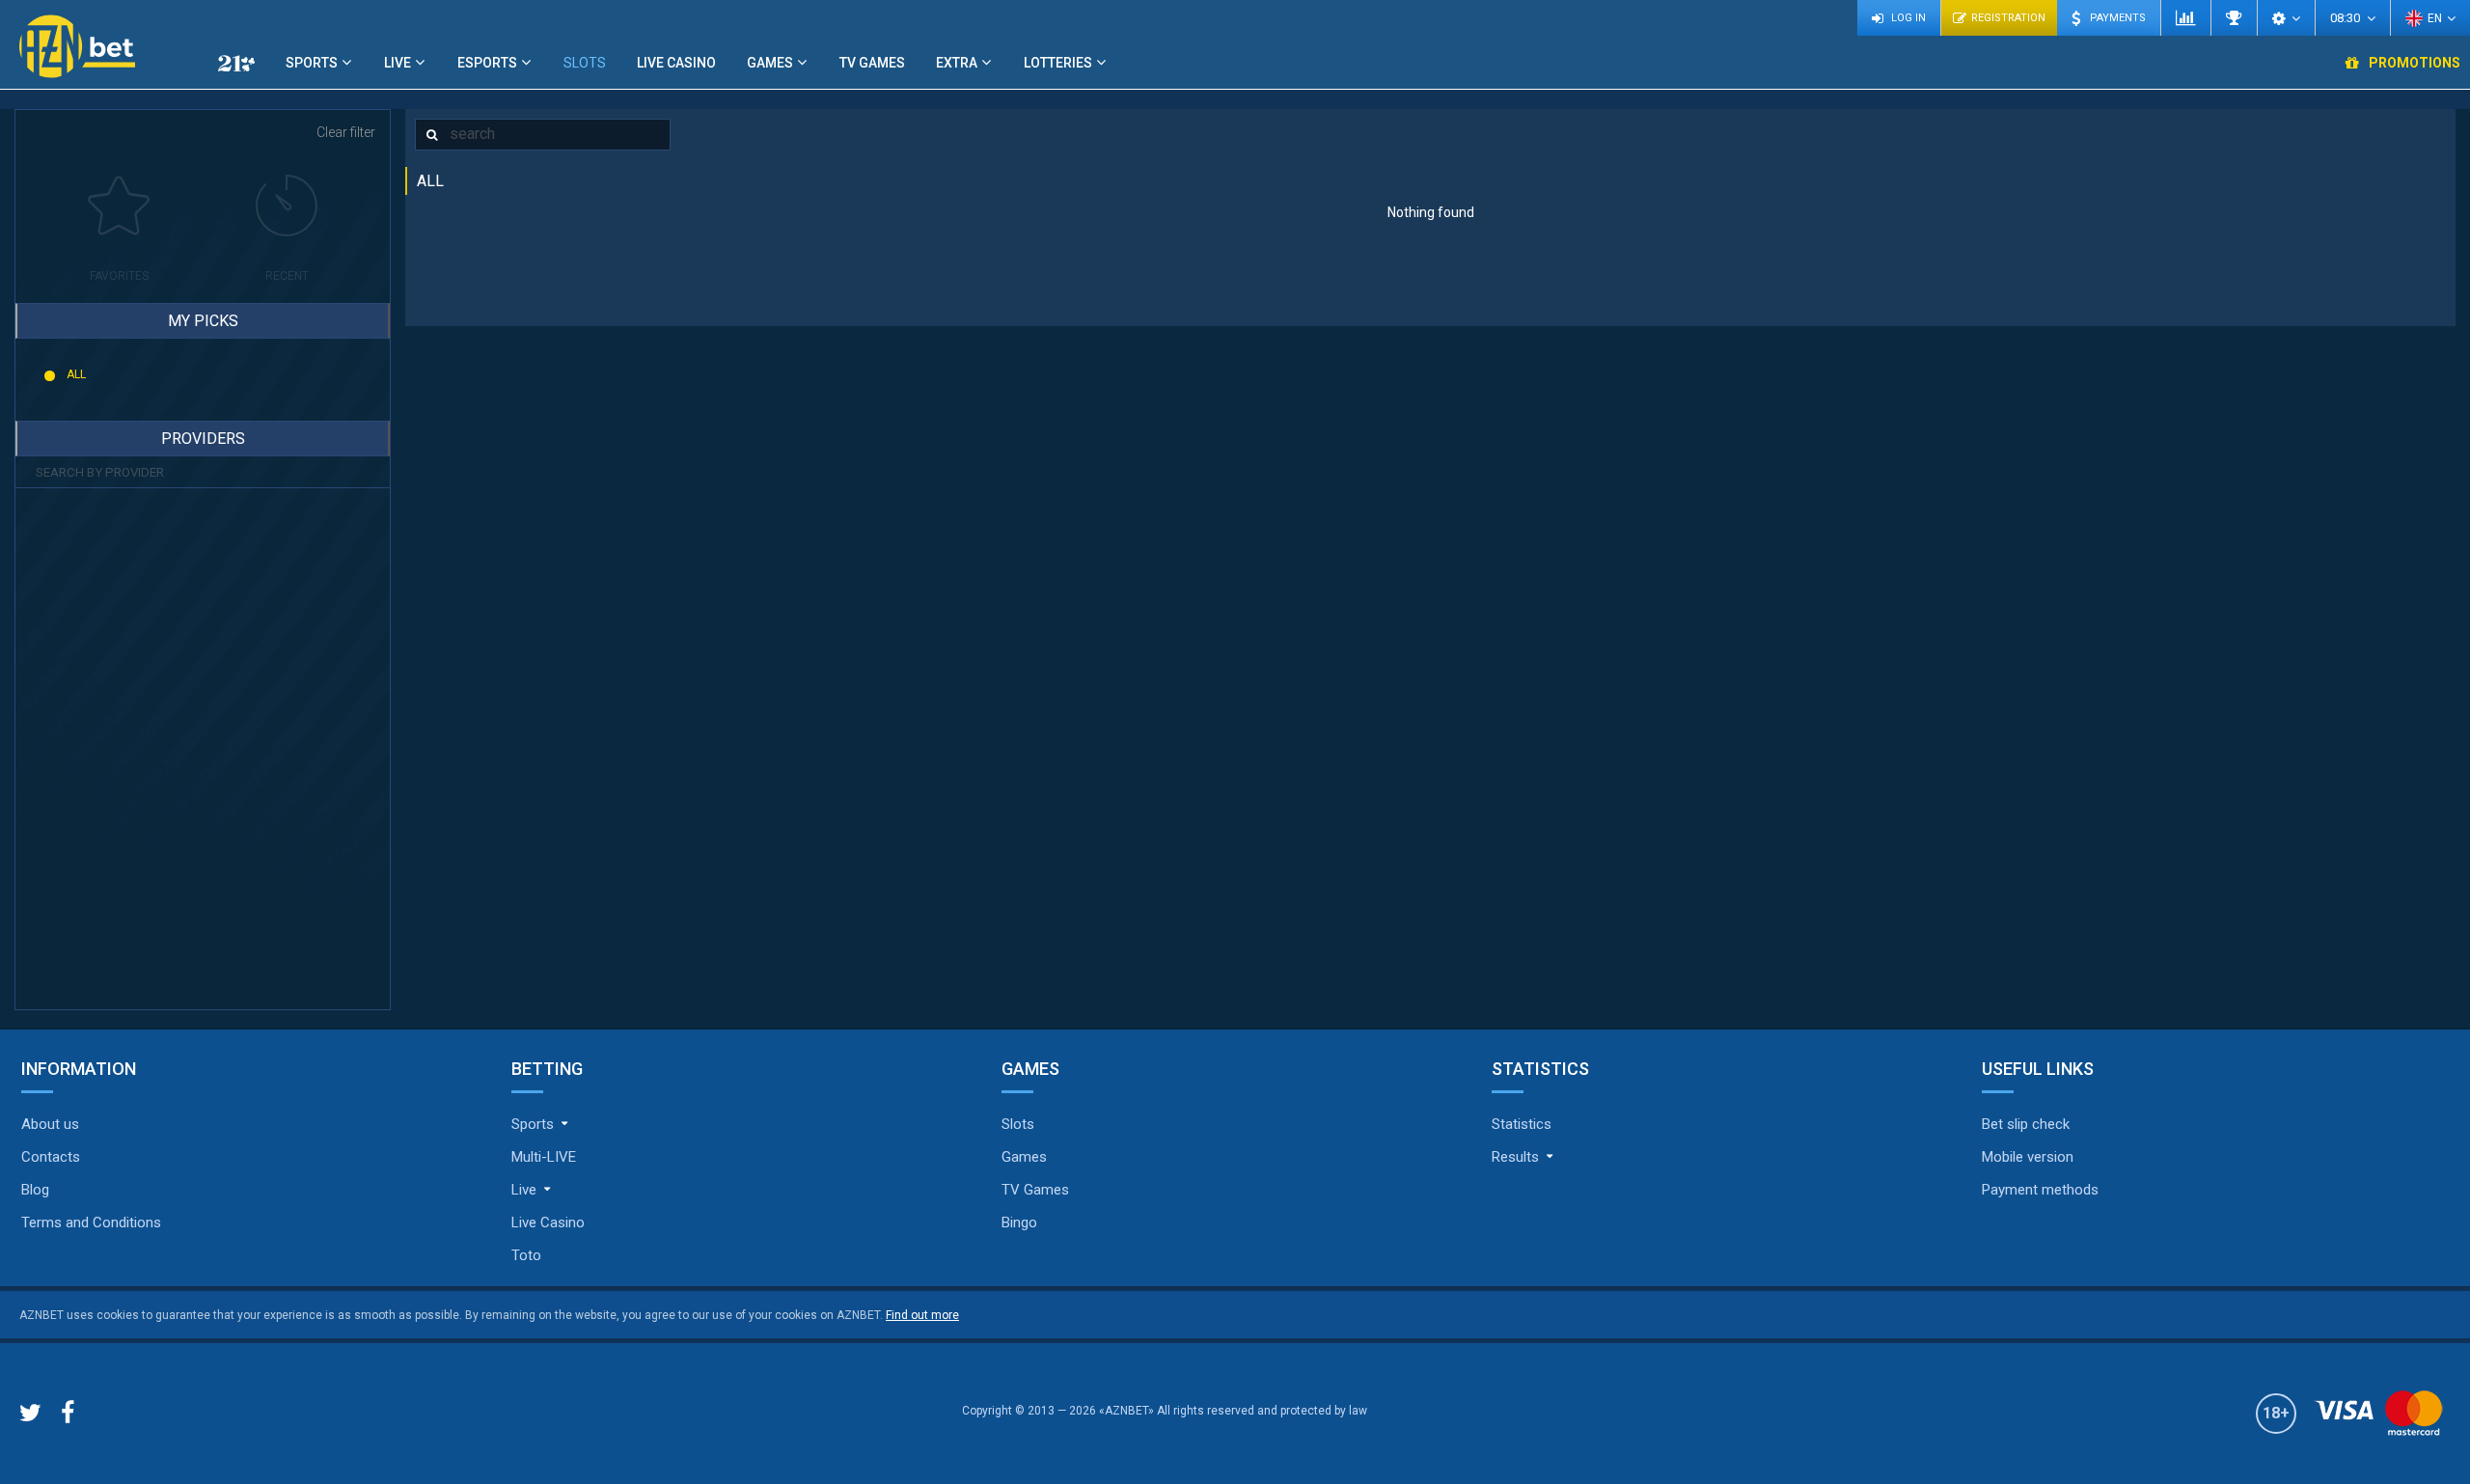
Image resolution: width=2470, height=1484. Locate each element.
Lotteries (1058, 63)
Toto (526, 1255)
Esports (487, 63)
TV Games (872, 63)
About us (50, 1124)
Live (398, 63)
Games (770, 63)
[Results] (2234, 18)
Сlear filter (346, 132)
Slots (585, 63)
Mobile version (2028, 1157)
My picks (203, 321)
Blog (35, 1190)
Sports (312, 63)
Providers (203, 439)
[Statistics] (2185, 18)
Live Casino (676, 63)
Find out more (922, 1315)
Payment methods (2040, 1190)
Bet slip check (2026, 1124)
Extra (957, 63)
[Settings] (2286, 18)
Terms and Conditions (91, 1223)
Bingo (1019, 1223)
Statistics (1522, 1124)
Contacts (51, 1157)
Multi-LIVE (544, 1157)
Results (1515, 1157)
